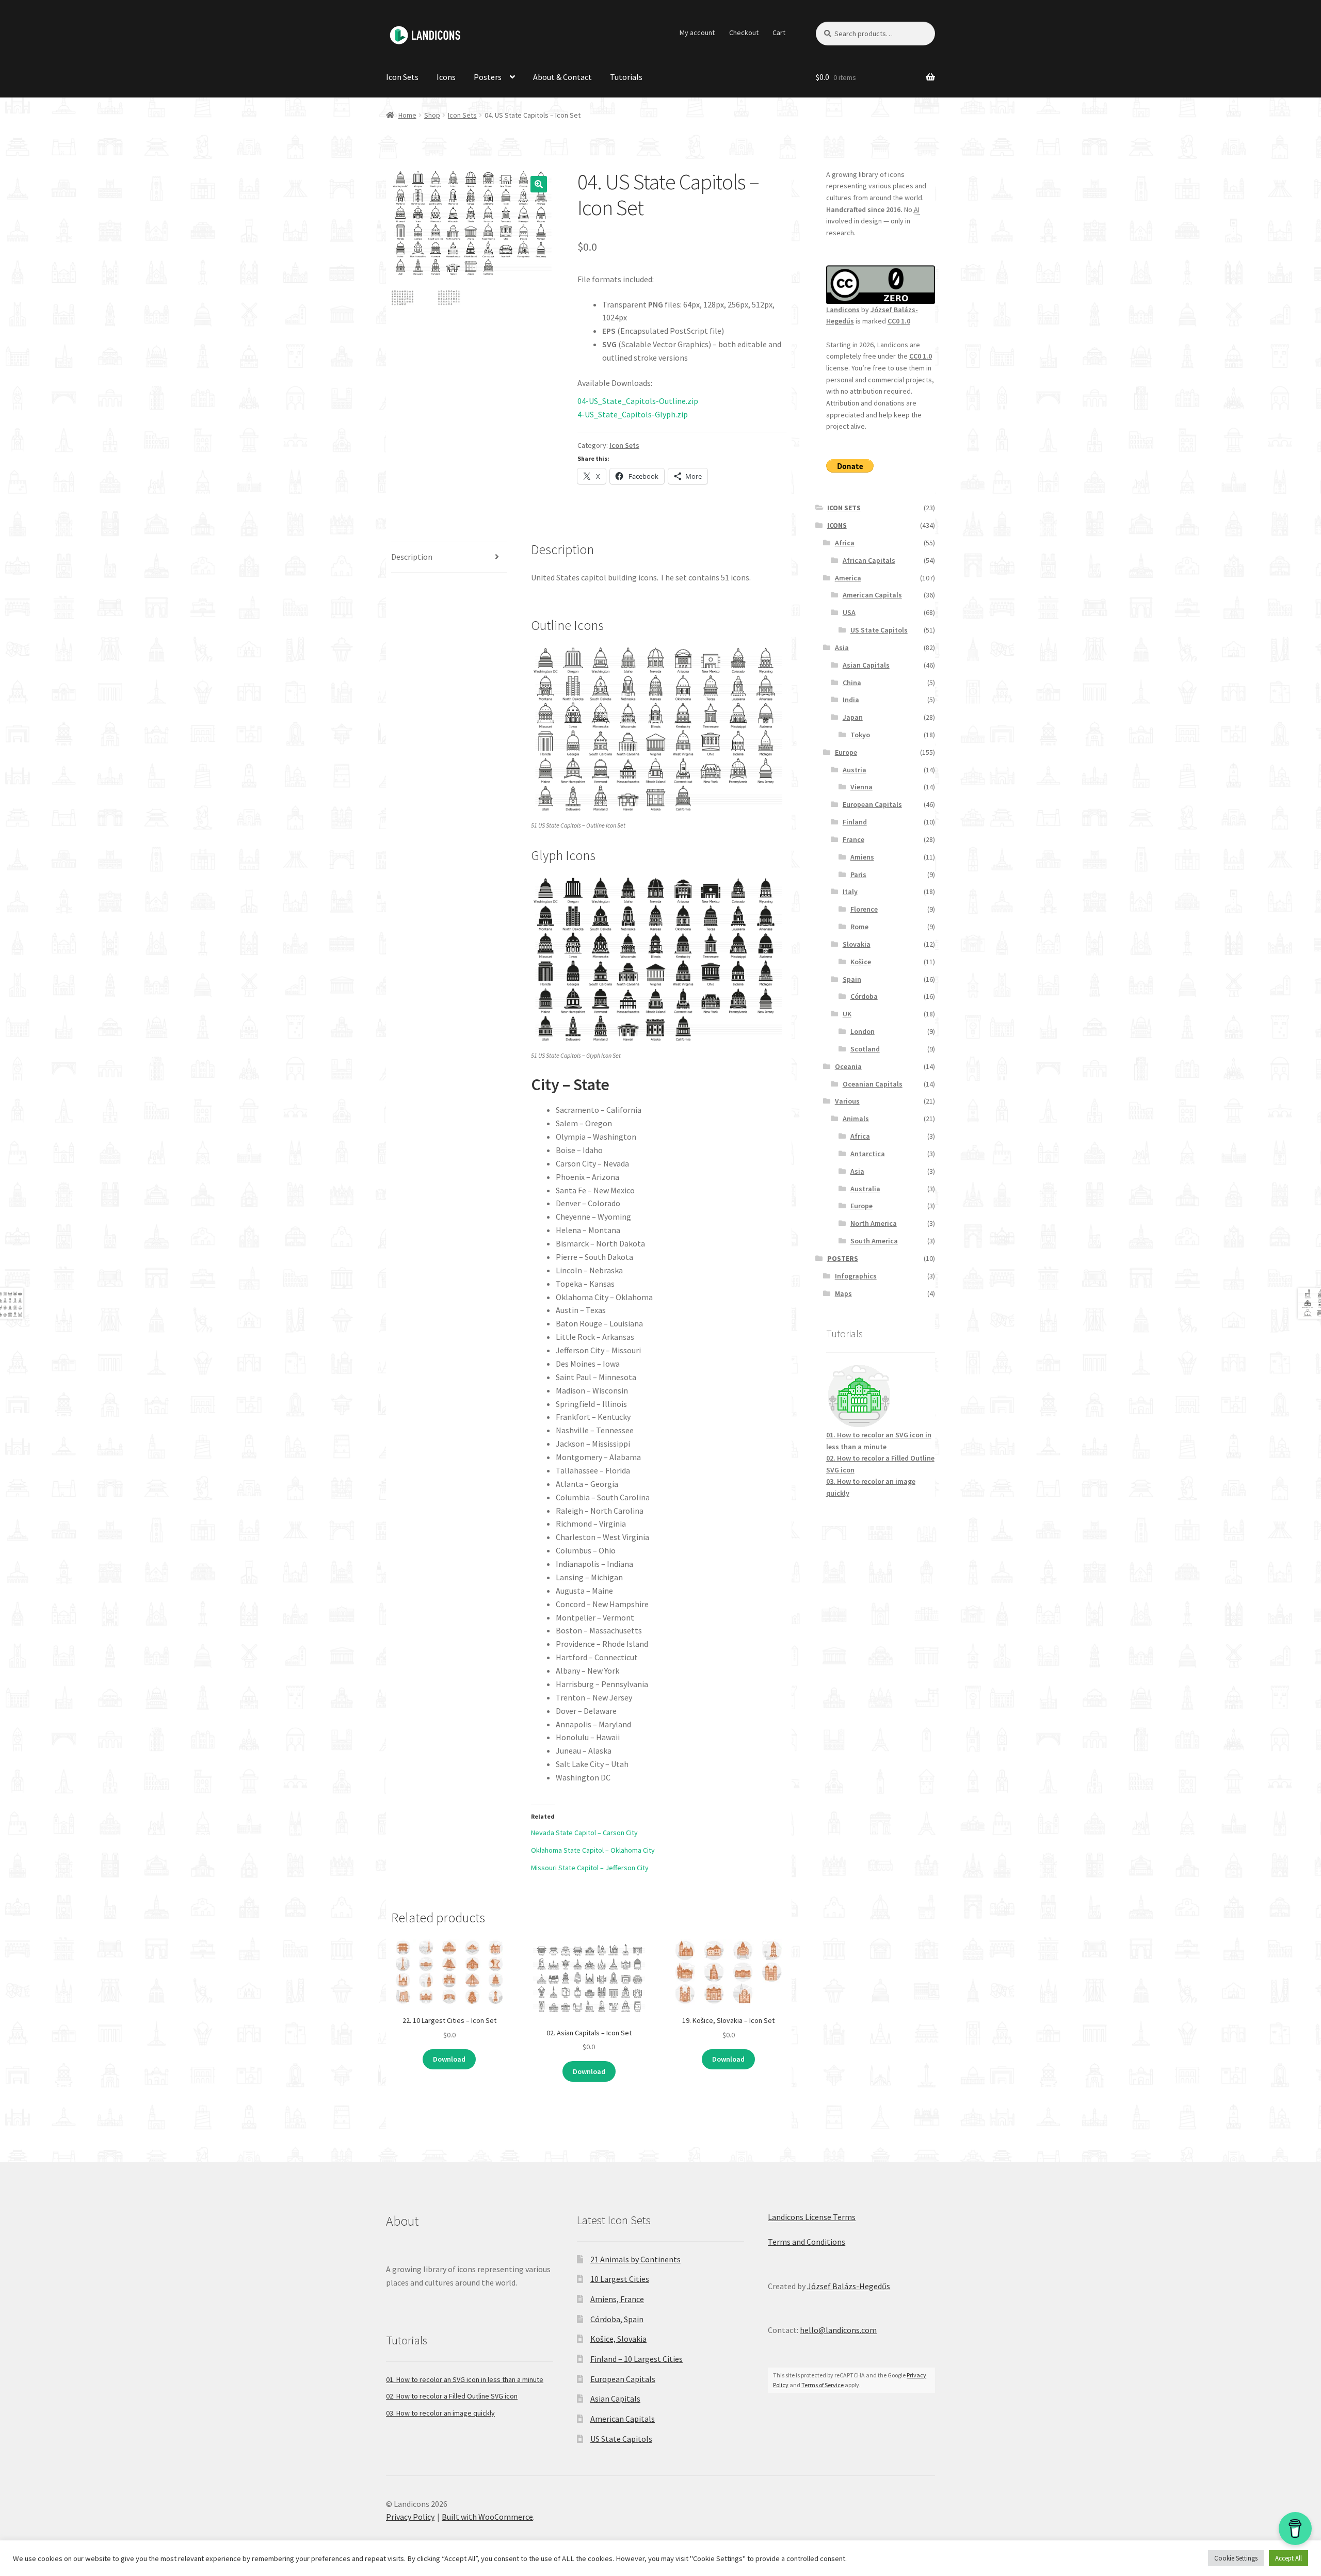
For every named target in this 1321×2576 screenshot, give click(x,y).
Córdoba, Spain (617, 2319)
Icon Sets (402, 77)
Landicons (843, 310)
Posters (488, 77)
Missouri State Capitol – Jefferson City (590, 1868)
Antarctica (868, 1154)
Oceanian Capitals (873, 1084)
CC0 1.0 (899, 321)
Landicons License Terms (812, 2217)
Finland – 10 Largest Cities (637, 2359)
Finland (855, 822)
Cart (779, 33)
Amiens (862, 857)
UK (847, 1014)
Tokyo (860, 735)
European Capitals (872, 804)
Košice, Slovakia (618, 2339)
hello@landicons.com (838, 2330)
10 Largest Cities (620, 2279)
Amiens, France (617, 2299)
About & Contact (562, 77)
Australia (865, 1189)
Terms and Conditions (807, 2242)
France (853, 839)
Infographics (856, 1276)
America (848, 578)
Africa (845, 543)
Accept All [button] (1288, 2558)
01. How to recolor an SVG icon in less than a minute (465, 2379)
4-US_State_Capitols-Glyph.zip (633, 414)
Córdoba (864, 996)
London (863, 1031)
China (852, 683)
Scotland (865, 1049)
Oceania (848, 1066)
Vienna (861, 787)
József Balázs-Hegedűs (849, 2286)
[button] (539, 184)
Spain (852, 979)
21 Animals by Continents (635, 2259)
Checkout (744, 33)
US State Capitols (879, 630)
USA (849, 612)
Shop (432, 115)
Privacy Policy (410, 2517)
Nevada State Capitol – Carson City (584, 1833)
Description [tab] (412, 557)
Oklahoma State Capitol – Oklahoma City (593, 1850)
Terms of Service (823, 2385)
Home (407, 115)
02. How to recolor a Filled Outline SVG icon (452, 2396)
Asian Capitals (866, 665)
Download (449, 2059)
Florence (864, 909)
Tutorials (626, 77)
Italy (850, 892)
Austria (855, 770)
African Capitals (869, 560)
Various (847, 1101)
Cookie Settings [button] (1236, 2558)
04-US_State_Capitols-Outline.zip (638, 401)
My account (697, 33)
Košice (861, 962)
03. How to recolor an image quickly (440, 2413)
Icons (446, 77)
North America (874, 1223)
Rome (859, 927)
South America (874, 1241)
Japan (853, 717)
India (851, 700)
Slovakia (857, 944)
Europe (846, 752)
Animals (856, 1119)
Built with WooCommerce (487, 2517)
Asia (842, 647)
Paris (858, 874)
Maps (843, 1293)
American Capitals (872, 595)
